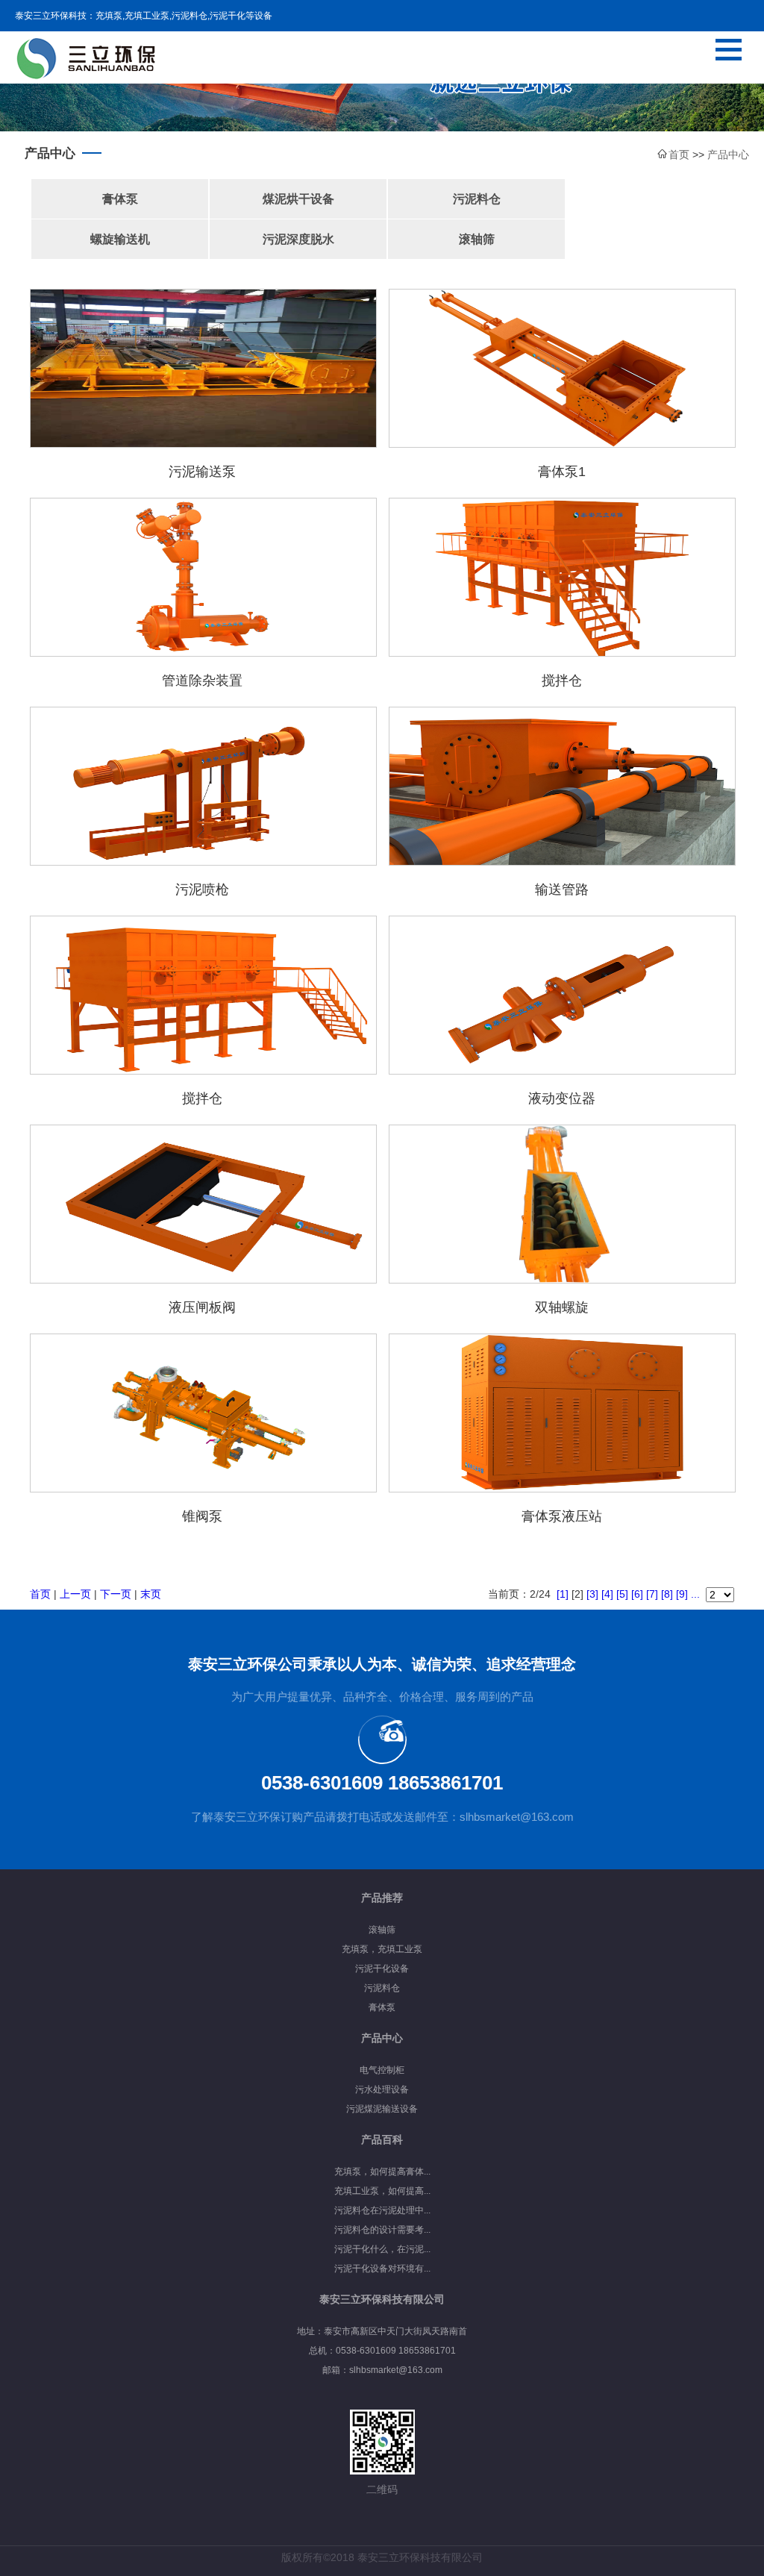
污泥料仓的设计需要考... (382, 2230)
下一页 (116, 1594)
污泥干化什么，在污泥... (382, 2249)
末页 (151, 1594)
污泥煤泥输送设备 (382, 2109)
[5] (622, 1594)
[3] (592, 1594)
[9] (682, 1594)
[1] (563, 1594)
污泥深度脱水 (298, 239)
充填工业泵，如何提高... (382, 2191)
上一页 (75, 1594)
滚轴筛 (477, 239)
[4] (607, 1594)
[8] (667, 1594)
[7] (652, 1594)
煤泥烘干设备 (298, 199)
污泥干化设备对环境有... (382, 2269)
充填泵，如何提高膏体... (382, 2172)
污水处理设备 (382, 2089)
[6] (637, 1594)
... (695, 1594)
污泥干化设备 (382, 1969)
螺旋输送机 (120, 239)
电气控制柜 (382, 2070)
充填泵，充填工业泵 (382, 1949)
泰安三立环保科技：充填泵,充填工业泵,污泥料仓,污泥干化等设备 (144, 16)
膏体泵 (120, 199)
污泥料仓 (477, 199)
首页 (40, 1594)
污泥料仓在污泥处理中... (382, 2210)
